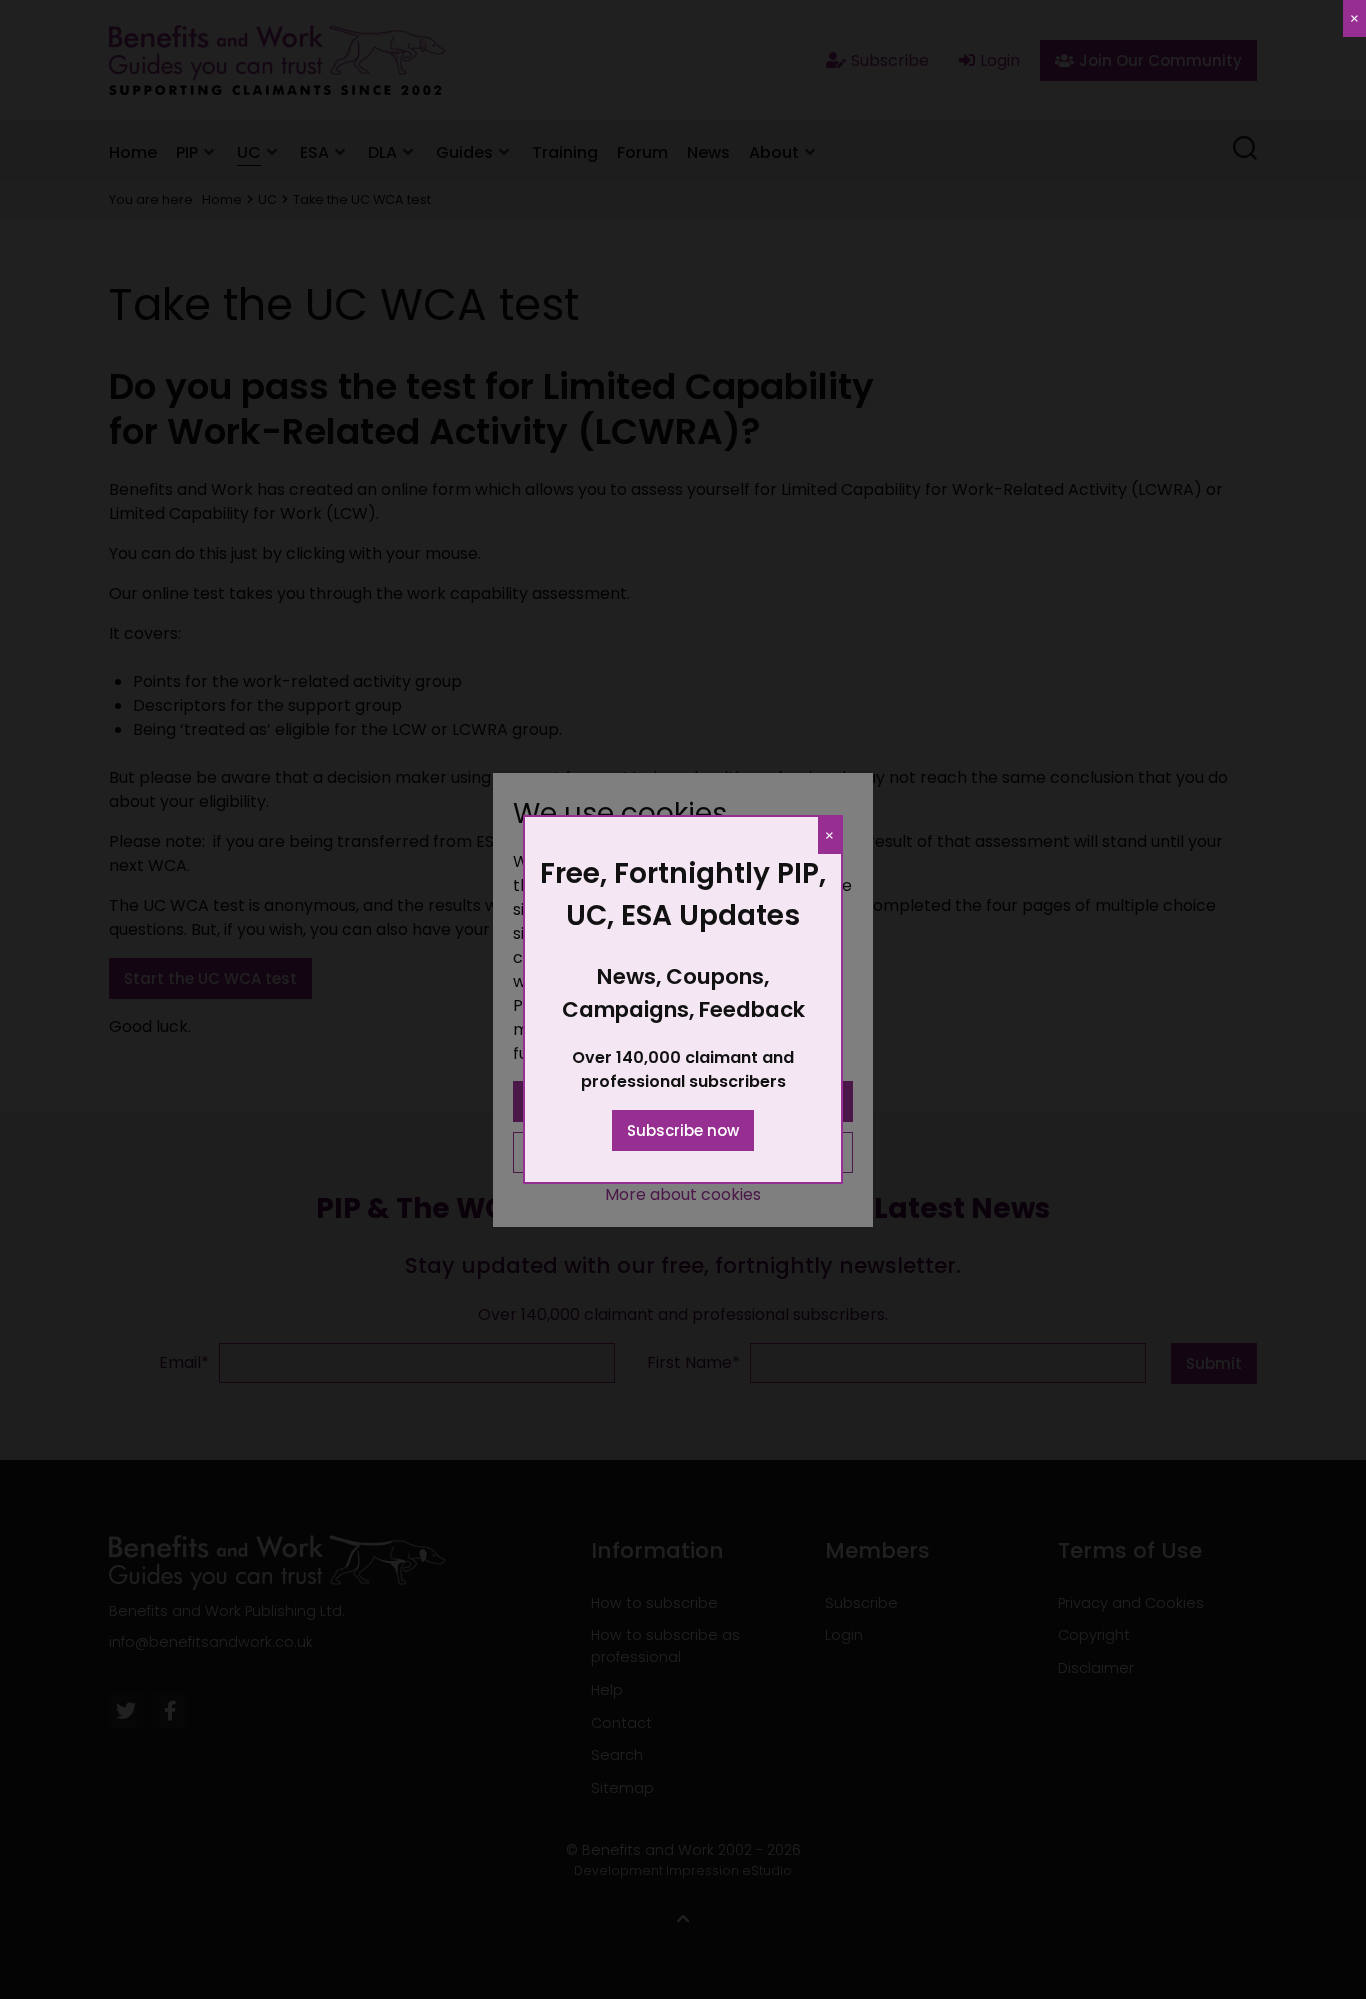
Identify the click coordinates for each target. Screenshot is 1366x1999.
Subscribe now (683, 1130)
